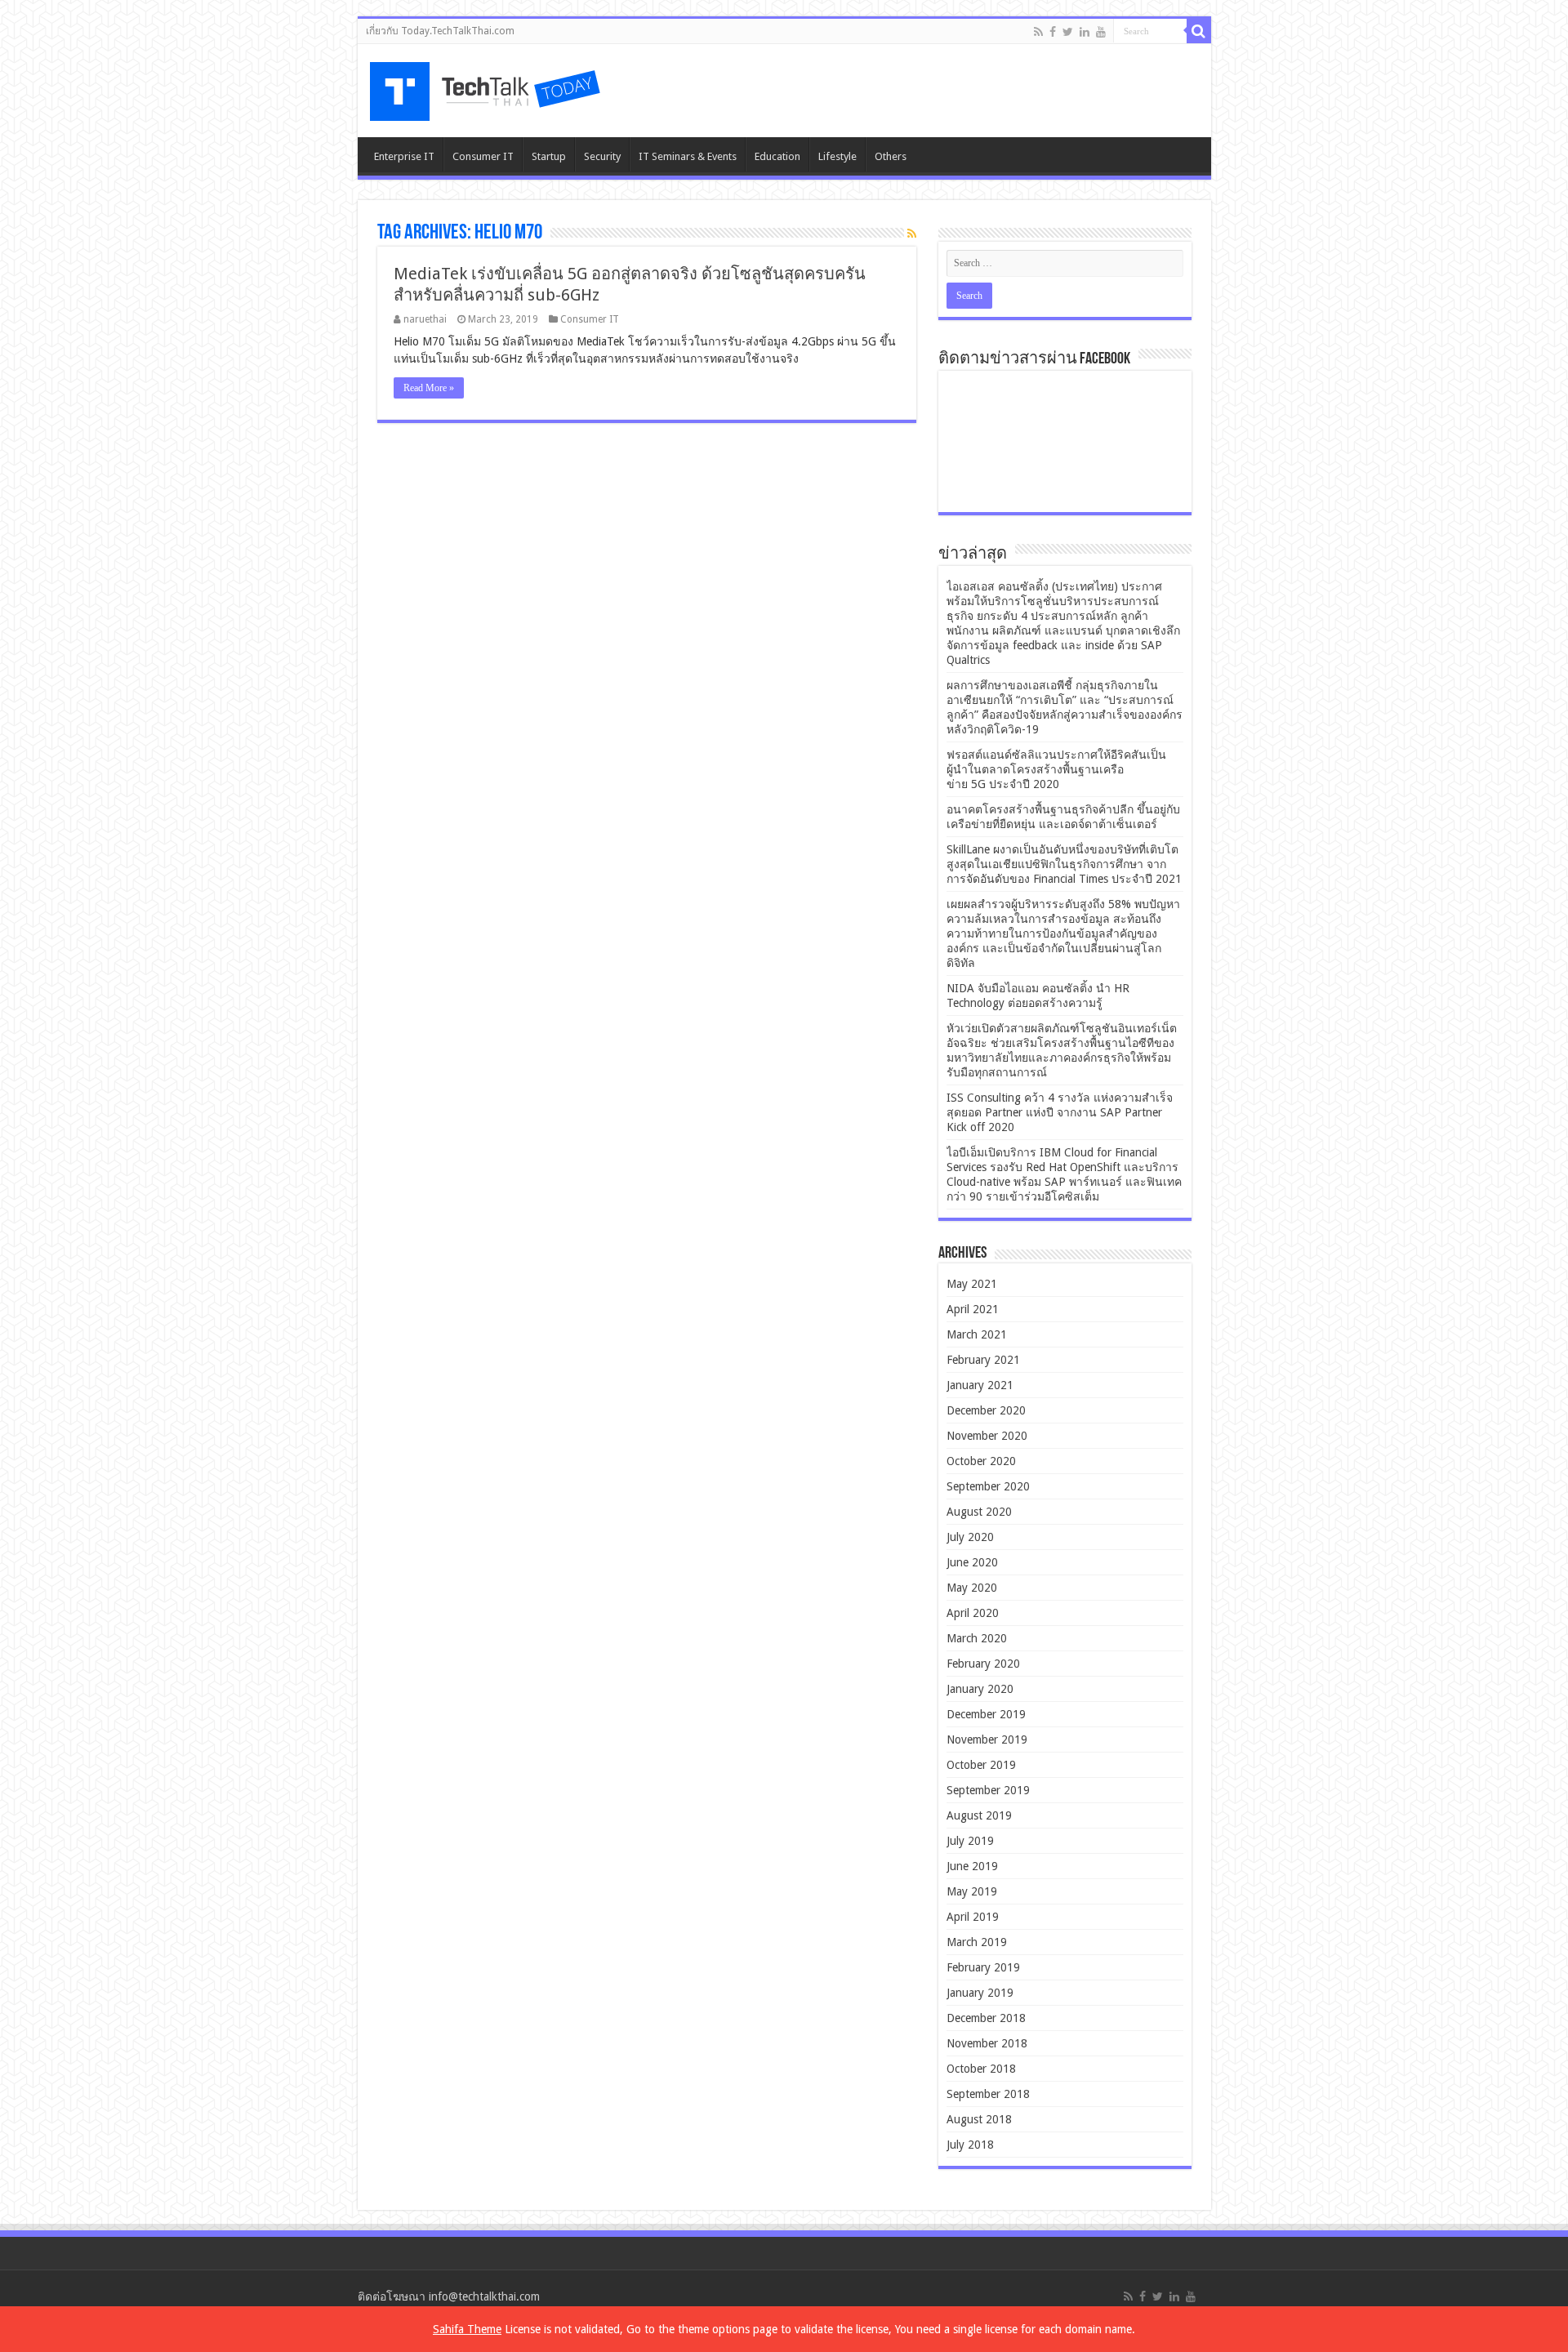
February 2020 (983, 1664)
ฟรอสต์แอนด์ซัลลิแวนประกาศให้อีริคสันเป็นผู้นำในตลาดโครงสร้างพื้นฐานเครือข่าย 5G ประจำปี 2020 (1056, 769)
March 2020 (977, 1638)
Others (891, 156)
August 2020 (979, 1512)
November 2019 (987, 1739)
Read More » (429, 388)
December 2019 (986, 1714)
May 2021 (972, 1284)
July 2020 (970, 1537)
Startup (549, 156)
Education (777, 156)
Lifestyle (837, 156)
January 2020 (980, 1689)
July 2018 (970, 2145)
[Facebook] (1053, 32)
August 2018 (979, 2119)
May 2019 (972, 1891)
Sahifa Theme (467, 2329)
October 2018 (981, 2069)
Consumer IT (483, 156)
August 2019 (979, 1815)
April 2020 (973, 1613)
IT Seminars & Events (688, 156)
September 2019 (988, 1790)
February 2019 (983, 1967)
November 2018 (987, 2043)
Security (602, 156)
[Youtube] (1101, 32)
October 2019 (981, 1765)
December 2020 (986, 1410)
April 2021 (973, 1309)
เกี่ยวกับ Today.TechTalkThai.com (440, 31)
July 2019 (970, 1841)
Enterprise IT (404, 156)
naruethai (425, 319)
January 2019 (980, 1993)
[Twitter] (1068, 32)
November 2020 (987, 1436)
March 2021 (977, 1334)
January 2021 (980, 1385)
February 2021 (983, 1360)
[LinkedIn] (1085, 32)
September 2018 (988, 2094)
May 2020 (972, 1588)
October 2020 (981, 1461)
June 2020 (972, 1562)
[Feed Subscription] (912, 234)
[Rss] (1038, 32)
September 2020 (988, 1486)
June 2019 (972, 1866)
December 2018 (986, 2018)
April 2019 (973, 1917)
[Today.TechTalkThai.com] (487, 86)
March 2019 (977, 1942)
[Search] (1199, 31)
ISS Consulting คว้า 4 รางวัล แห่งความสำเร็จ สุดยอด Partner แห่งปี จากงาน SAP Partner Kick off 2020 (1060, 1112)
